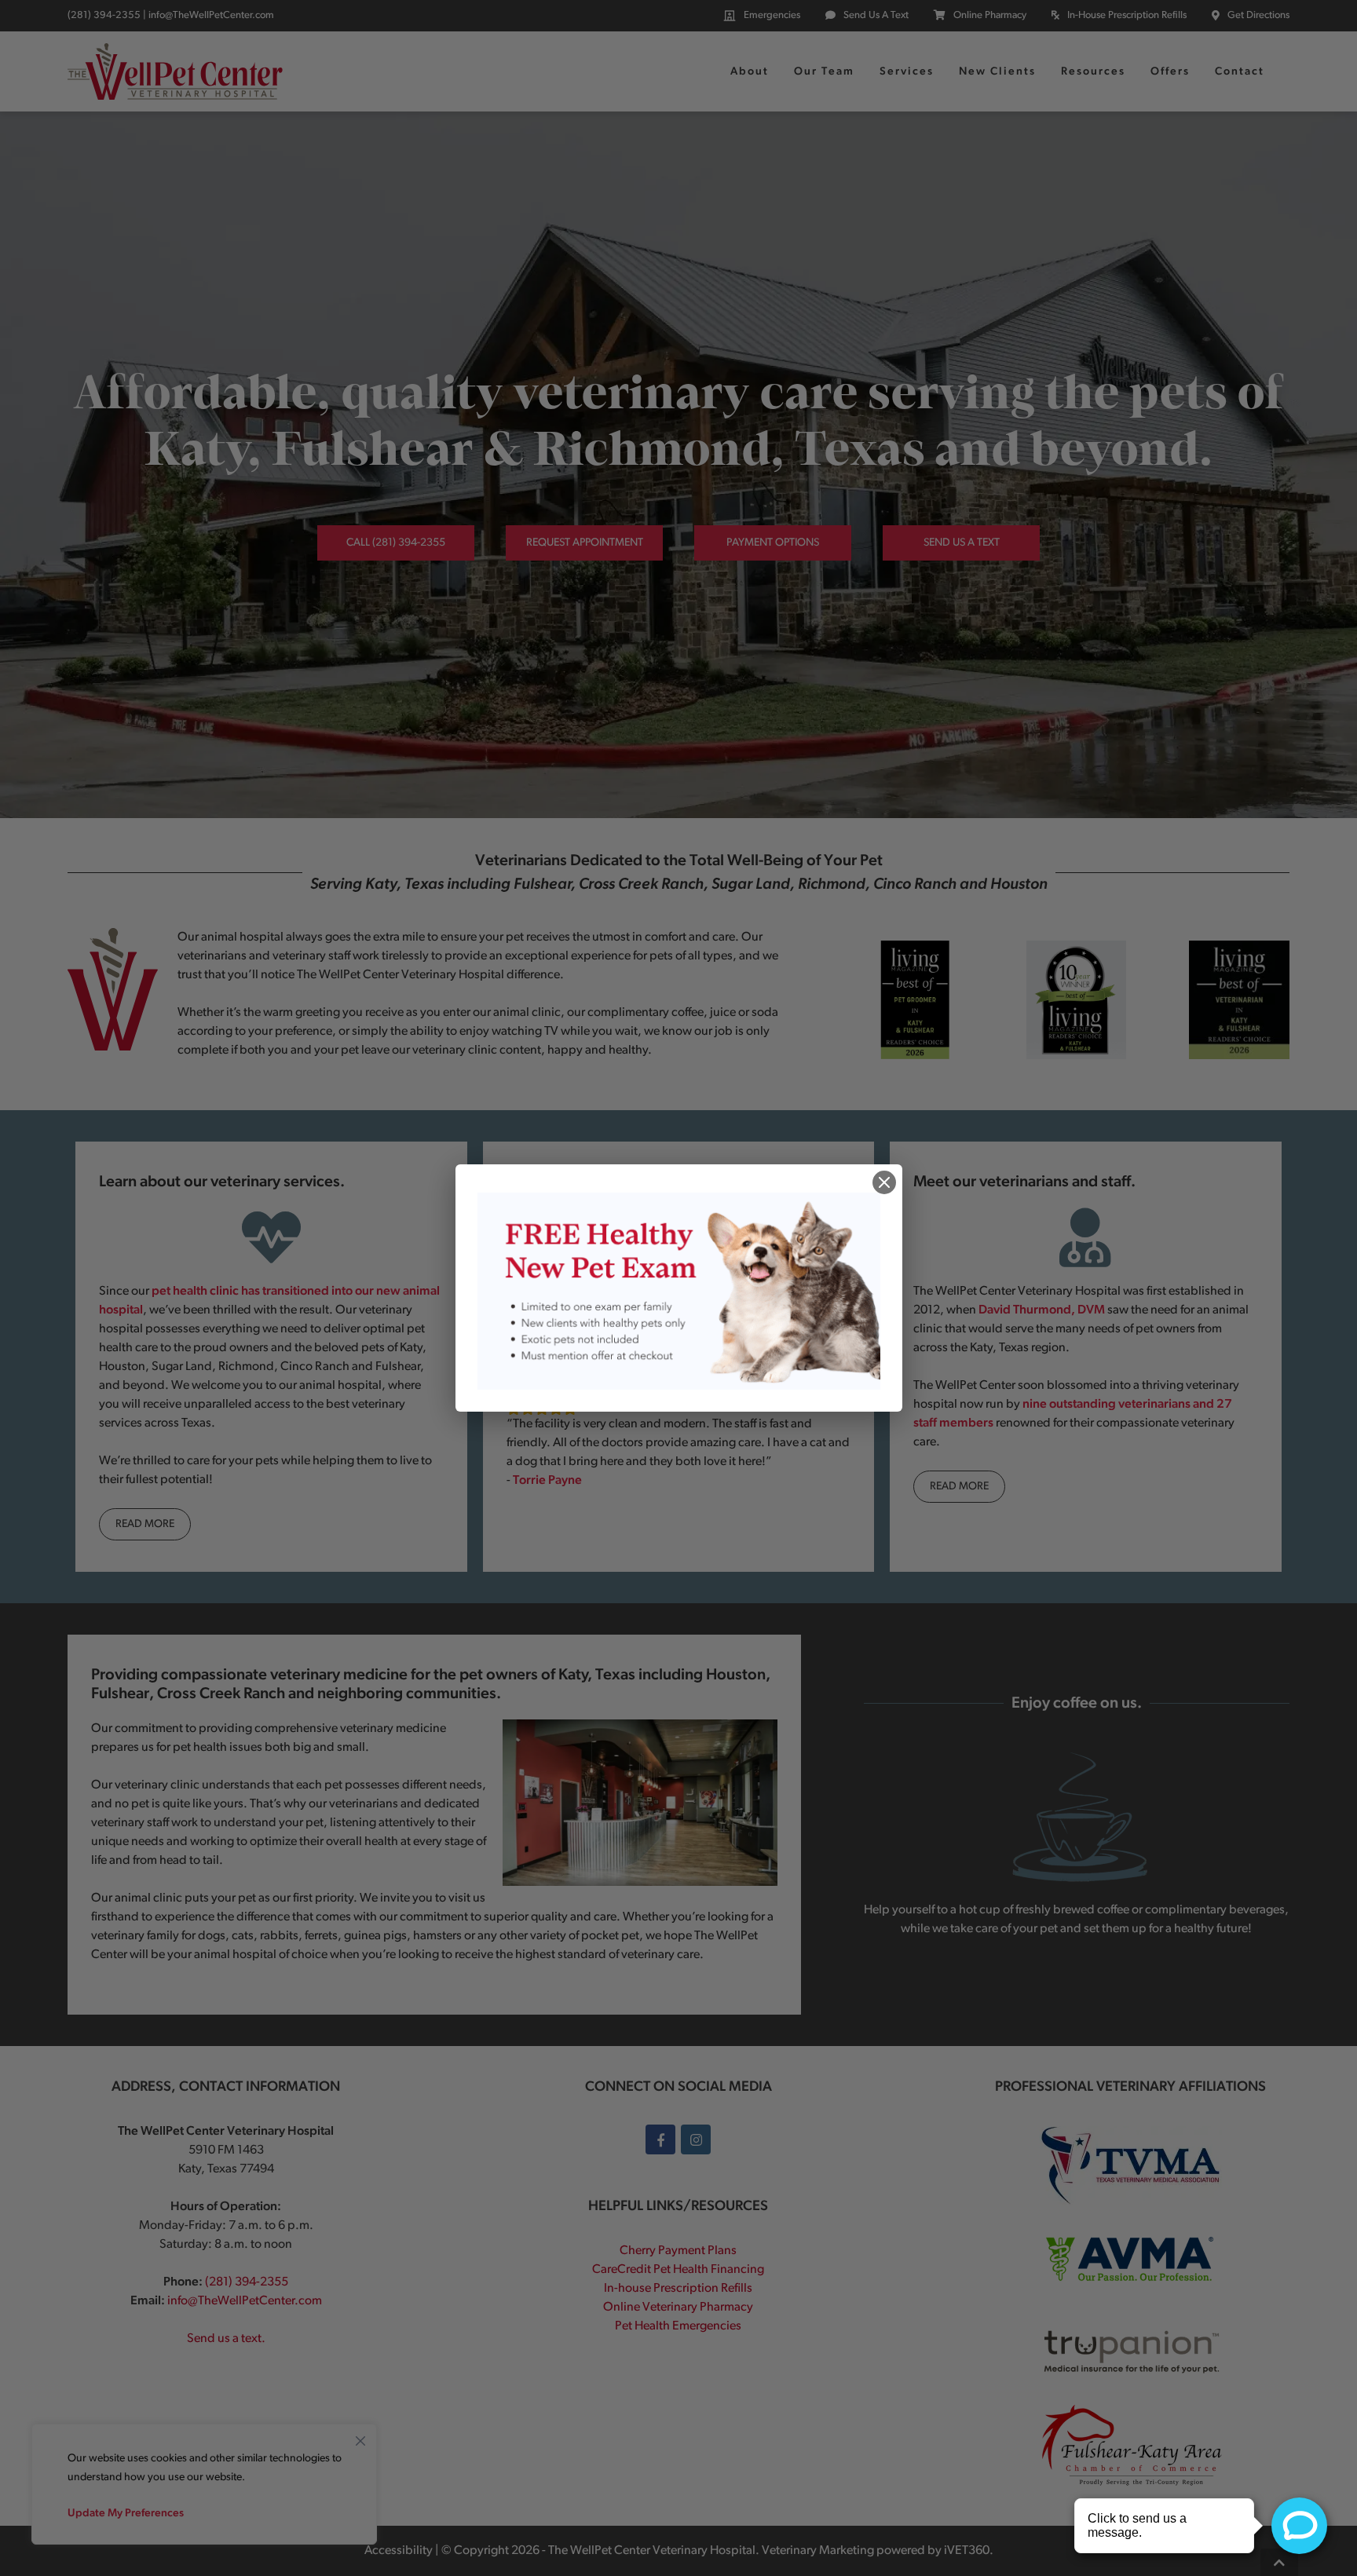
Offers (1170, 72)
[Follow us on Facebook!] (660, 2139)
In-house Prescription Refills (678, 2289)
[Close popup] (884, 1182)
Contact (1240, 72)
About (750, 72)
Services (907, 72)
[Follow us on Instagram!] (696, 2139)
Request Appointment (585, 543)
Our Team (824, 72)
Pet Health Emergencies (678, 2326)
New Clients (997, 72)
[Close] (360, 2437)
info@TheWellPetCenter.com (211, 15)
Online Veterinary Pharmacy (678, 2307)
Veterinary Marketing (818, 2551)
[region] (204, 2484)
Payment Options (773, 543)
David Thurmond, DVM (1042, 1310)
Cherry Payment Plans (678, 2251)
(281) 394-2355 (104, 15)
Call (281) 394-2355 (396, 543)
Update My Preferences (126, 2514)
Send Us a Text (962, 543)
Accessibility (399, 2551)
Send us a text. (226, 2339)
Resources (1093, 72)
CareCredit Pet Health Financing (678, 2270)
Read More (145, 1524)
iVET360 (967, 2551)
